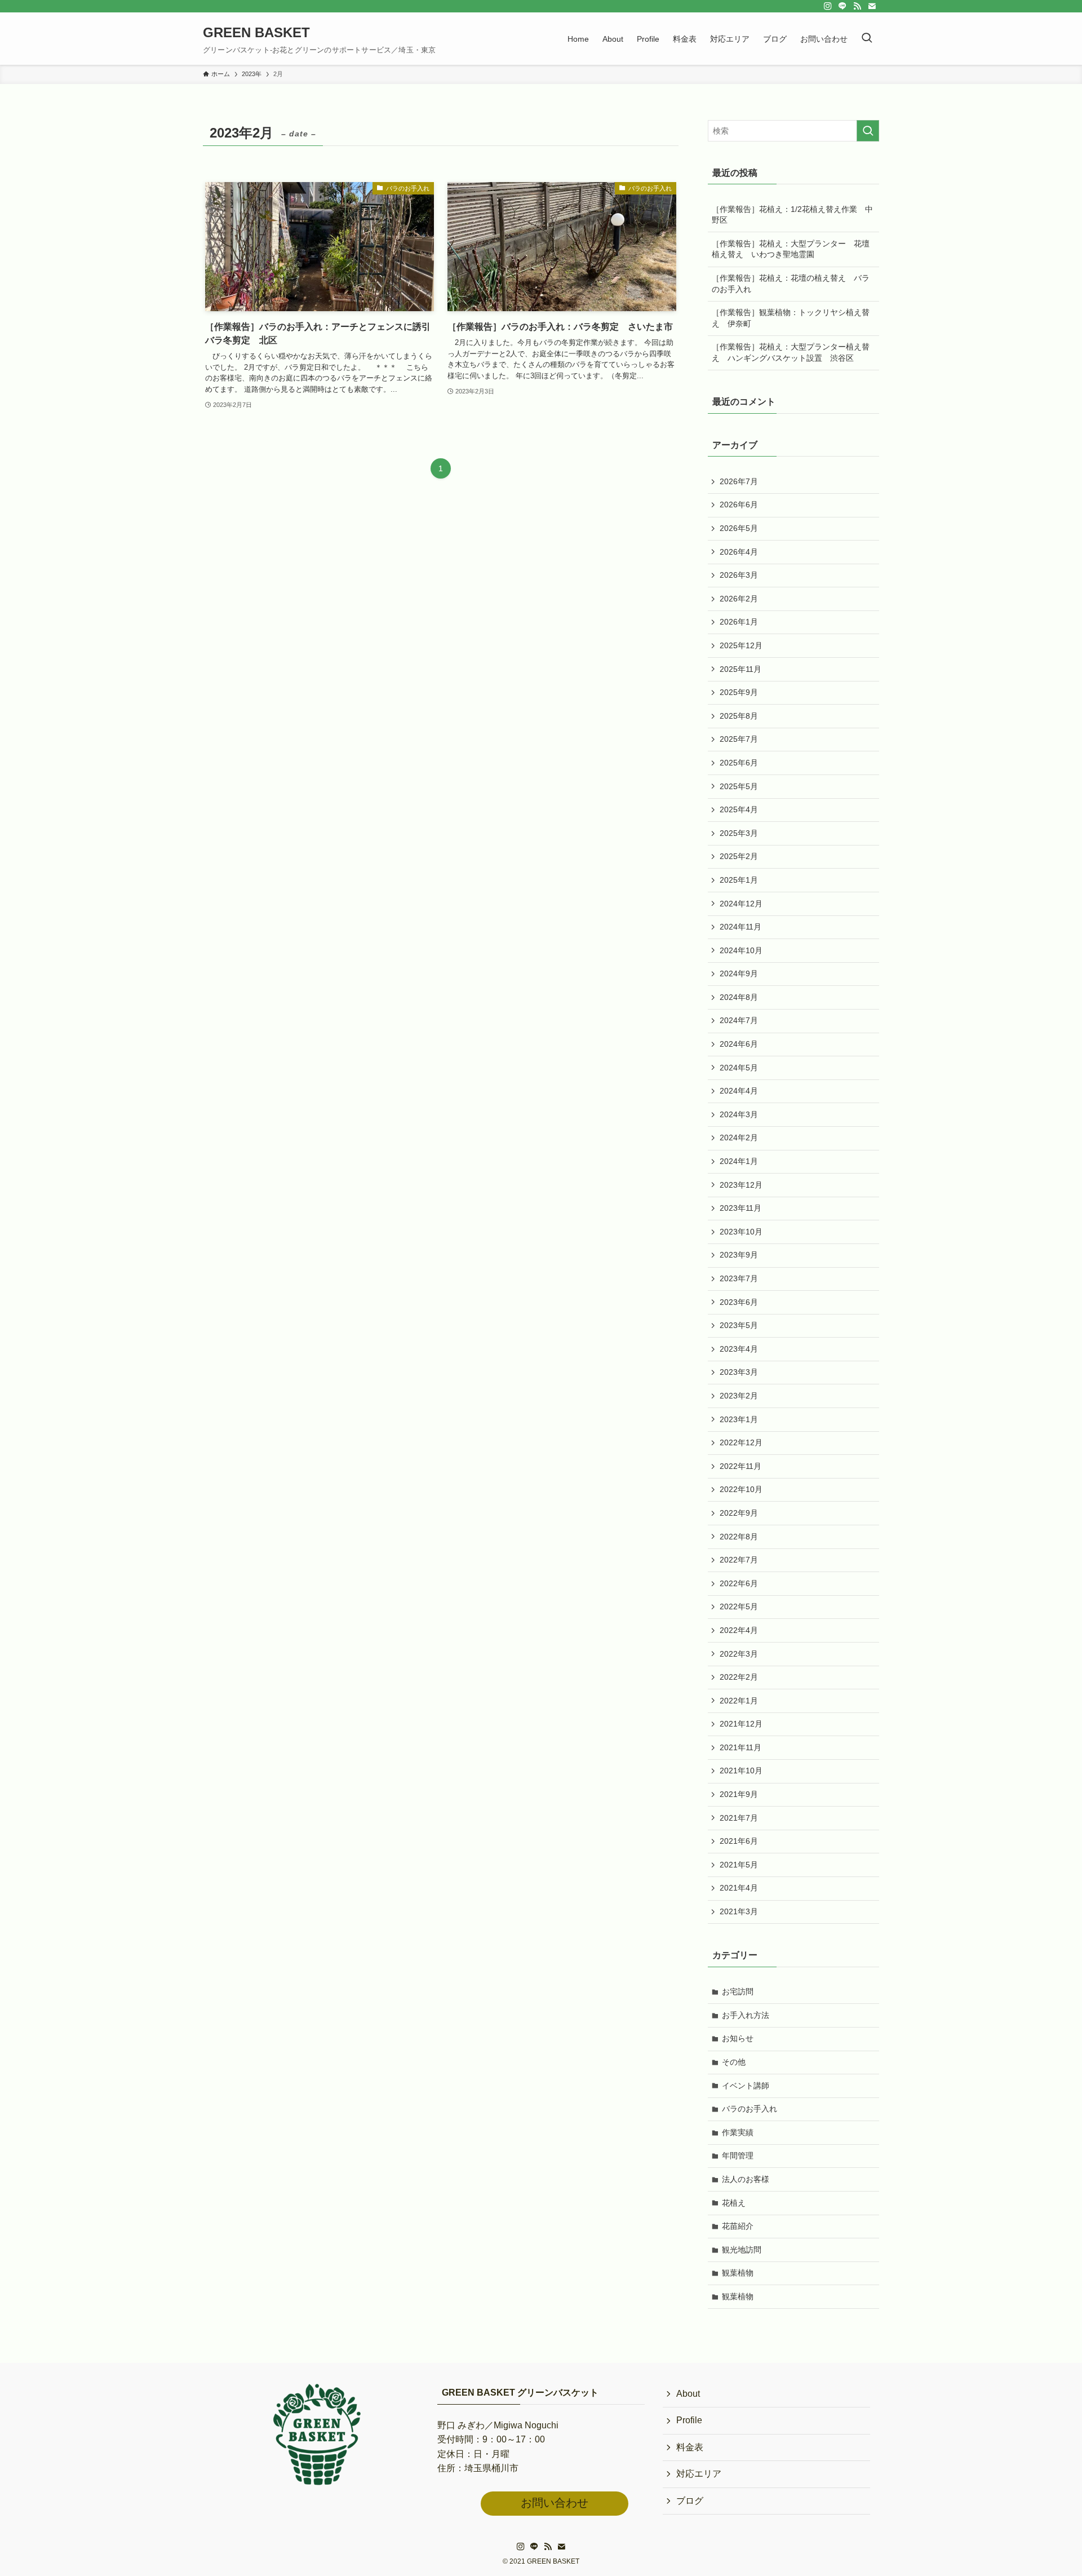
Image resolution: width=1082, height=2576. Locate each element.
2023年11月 (740, 1208)
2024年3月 (739, 1114)
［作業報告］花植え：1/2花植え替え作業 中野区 (792, 215)
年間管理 (738, 2155)
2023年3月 (739, 1372)
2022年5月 (739, 1606)
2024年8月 (739, 997)
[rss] (857, 6)
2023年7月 (739, 1278)
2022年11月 (740, 1466)
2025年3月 (739, 833)
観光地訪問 (742, 2250)
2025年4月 (739, 809)
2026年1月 (739, 622)
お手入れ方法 (746, 2015)
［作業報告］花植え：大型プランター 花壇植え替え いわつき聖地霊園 (791, 249)
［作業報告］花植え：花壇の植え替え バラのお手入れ (791, 284)
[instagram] (828, 6)
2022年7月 (739, 1560)
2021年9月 (739, 1794)
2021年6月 (739, 1841)
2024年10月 (741, 950)
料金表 (690, 2447)
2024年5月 (739, 1068)
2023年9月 (739, 1255)
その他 (734, 2062)
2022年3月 (739, 1654)
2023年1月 (739, 1419)
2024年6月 (739, 1044)
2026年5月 (739, 528)
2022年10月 (741, 1489)
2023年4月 (739, 1349)
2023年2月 (739, 1396)
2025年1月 (739, 880)
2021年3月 (739, 1911)
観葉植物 (738, 2273)
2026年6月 (739, 504)
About (688, 2394)
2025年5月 (739, 786)
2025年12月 (741, 645)
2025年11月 (740, 669)
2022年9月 (739, 1513)
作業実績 (738, 2132)
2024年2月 (739, 1137)
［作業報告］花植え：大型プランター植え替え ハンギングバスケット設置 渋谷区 (791, 352)
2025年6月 (739, 763)
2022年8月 (739, 1537)
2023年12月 (741, 1185)
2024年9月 (739, 973)
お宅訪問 (738, 1991)
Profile (689, 2420)
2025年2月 (739, 856)
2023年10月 (741, 1232)
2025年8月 (739, 716)
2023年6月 (739, 1302)
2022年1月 (739, 1701)
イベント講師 (746, 2086)
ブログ (690, 2501)
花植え (734, 2203)
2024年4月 (739, 1091)
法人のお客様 (746, 2179)
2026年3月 (739, 575)
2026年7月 (739, 481)
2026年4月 (739, 552)
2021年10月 (741, 1771)
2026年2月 (739, 599)
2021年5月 (739, 1865)
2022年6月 (739, 1583)
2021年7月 (739, 1818)
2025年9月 (739, 692)
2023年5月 (739, 1325)
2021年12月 (741, 1724)
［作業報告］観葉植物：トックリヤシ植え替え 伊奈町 (791, 318)
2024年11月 (740, 927)
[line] (842, 6)
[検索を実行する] (868, 131)
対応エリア (699, 2474)
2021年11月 (740, 1747)
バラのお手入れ (750, 2109)
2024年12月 (741, 904)
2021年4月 (739, 1888)
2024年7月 (739, 1020)
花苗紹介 (738, 2226)
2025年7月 (739, 739)
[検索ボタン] (867, 39)
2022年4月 (739, 1630)
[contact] (872, 6)
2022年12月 (741, 1442)
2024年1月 (739, 1161)
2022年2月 (739, 1677)
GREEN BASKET (256, 33)
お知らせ (738, 2038)
